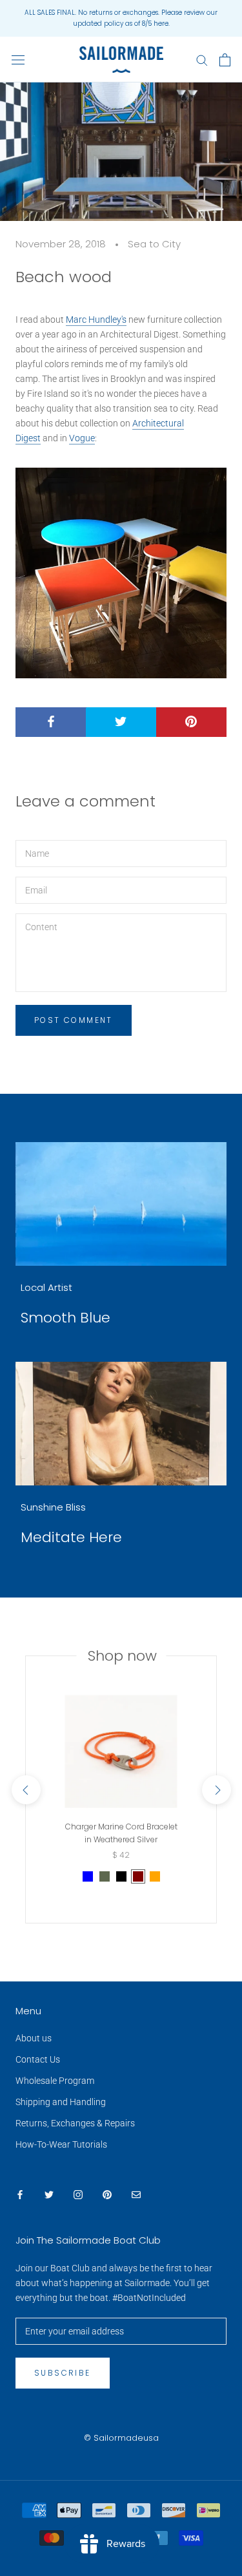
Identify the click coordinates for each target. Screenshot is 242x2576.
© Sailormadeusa (121, 2438)
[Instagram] (78, 2194)
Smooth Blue (66, 1318)
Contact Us (38, 2059)
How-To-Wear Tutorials (61, 2144)
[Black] (121, 1876)
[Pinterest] (107, 2194)
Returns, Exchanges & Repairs (75, 2123)
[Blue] (88, 1876)
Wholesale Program (55, 2081)
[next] (216, 1790)
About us (34, 2038)
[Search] (202, 60)
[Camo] (105, 1876)
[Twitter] (49, 2194)
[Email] (136, 2194)
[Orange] (155, 1876)
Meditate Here (71, 1537)
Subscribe (63, 2373)
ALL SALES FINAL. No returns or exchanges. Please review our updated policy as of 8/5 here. (121, 18)
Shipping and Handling (61, 2102)
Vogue (82, 438)
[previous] (25, 1790)
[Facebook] (20, 2194)
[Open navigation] (18, 60)
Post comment (74, 1020)
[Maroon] (138, 1876)
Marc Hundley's (96, 320)
